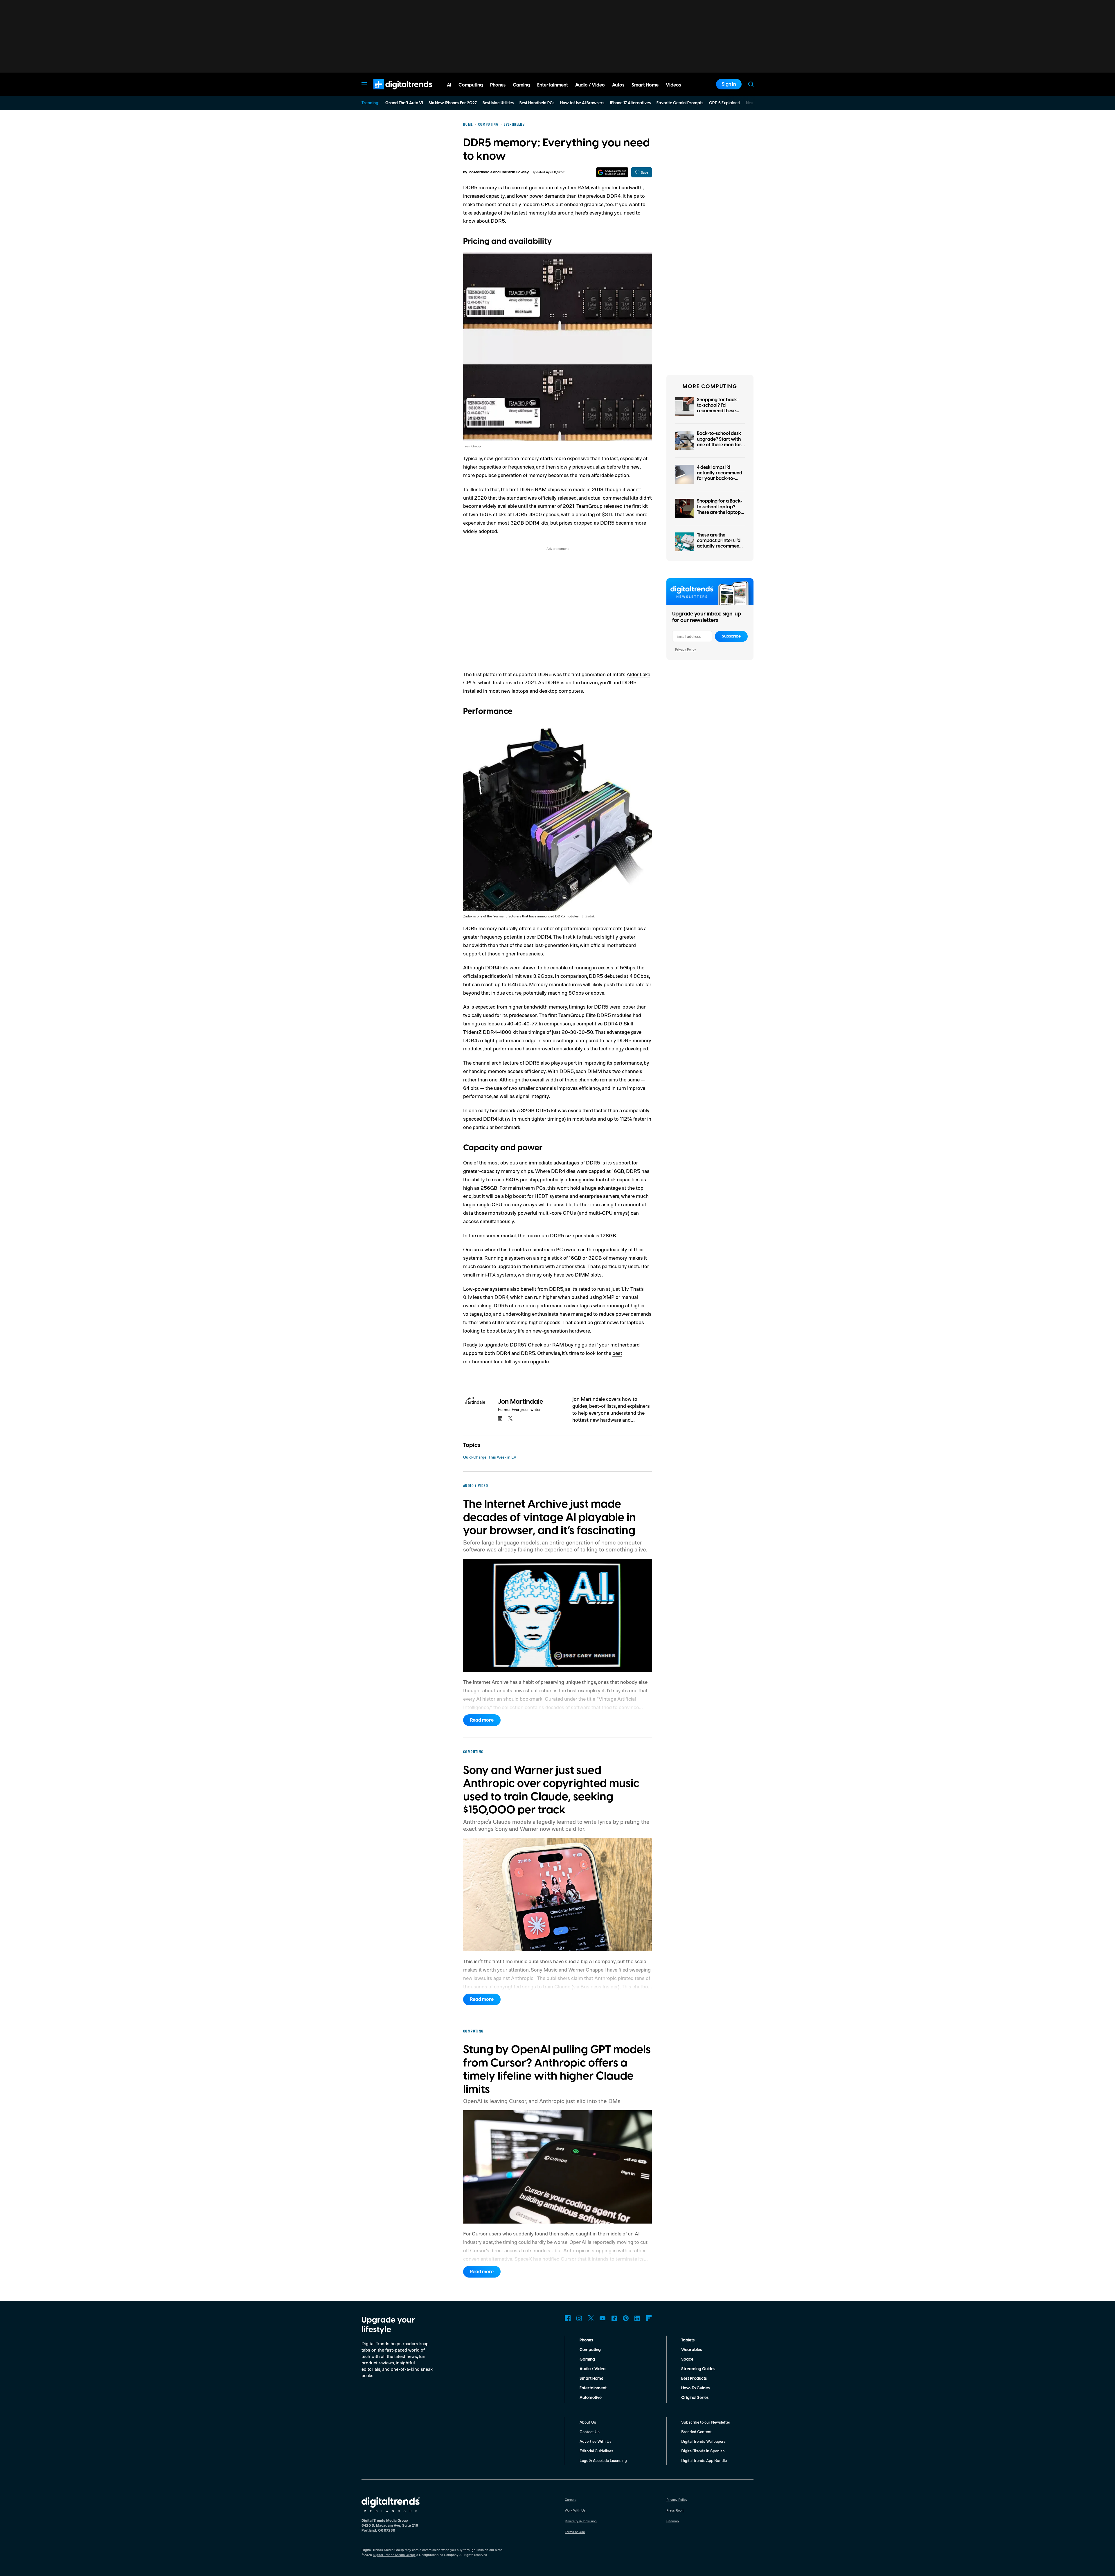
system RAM (574, 187)
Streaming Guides (698, 2369)
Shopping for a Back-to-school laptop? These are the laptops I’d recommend (720, 510)
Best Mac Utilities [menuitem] (498, 103)
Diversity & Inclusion (581, 2521)
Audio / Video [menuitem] (590, 85)
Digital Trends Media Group (394, 2555)
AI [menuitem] (449, 85)
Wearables (692, 2350)
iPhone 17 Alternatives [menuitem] (630, 103)
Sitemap (673, 2521)
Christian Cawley (515, 172)
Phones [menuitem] (498, 85)
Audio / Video (592, 2369)
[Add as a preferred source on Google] (612, 172)
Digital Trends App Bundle (704, 2460)
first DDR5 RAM (528, 489)
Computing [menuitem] (471, 85)
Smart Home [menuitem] (645, 85)
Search (751, 84)
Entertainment (593, 2388)
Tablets (688, 2340)
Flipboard (649, 2318)
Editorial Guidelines (596, 2451)
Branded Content (696, 2432)
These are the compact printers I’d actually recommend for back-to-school (720, 543)
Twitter (591, 2318)
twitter (510, 1418)
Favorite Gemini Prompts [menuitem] (680, 103)
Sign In (729, 84)
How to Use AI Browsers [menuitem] (582, 103)
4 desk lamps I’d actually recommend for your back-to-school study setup (720, 476)
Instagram (579, 2318)
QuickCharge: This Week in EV (490, 1457)
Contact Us (590, 2432)
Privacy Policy (686, 649)
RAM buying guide (573, 1344)
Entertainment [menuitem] (553, 85)
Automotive (591, 2398)
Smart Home (591, 2379)
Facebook (568, 2318)
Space (687, 2359)
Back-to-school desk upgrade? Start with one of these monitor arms (719, 442)
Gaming (587, 2359)
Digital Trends (392, 92)
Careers (571, 2500)
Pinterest (626, 2318)
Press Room (675, 2510)
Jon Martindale (480, 172)
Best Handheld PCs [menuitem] (537, 103)
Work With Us (575, 2510)
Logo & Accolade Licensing (603, 2460)
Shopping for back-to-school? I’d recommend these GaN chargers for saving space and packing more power (720, 414)
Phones (586, 2340)
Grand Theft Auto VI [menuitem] (404, 103)
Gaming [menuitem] (521, 85)
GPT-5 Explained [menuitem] (725, 103)
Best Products (694, 2379)
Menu (364, 84)
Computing (590, 2350)
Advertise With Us (596, 2441)
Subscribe (731, 636)
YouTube (603, 2318)
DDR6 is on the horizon (572, 682)
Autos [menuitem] (618, 85)
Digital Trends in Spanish (703, 2451)
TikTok (614, 2318)
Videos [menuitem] (673, 85)
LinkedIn (637, 2318)
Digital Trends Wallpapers (703, 2441)
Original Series (695, 2398)
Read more (482, 1720)
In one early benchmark (489, 1110)
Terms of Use (575, 2532)
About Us (588, 2422)
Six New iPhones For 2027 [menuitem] (453, 103)
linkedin (500, 1418)
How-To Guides (695, 2388)
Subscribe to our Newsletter (706, 2422)
